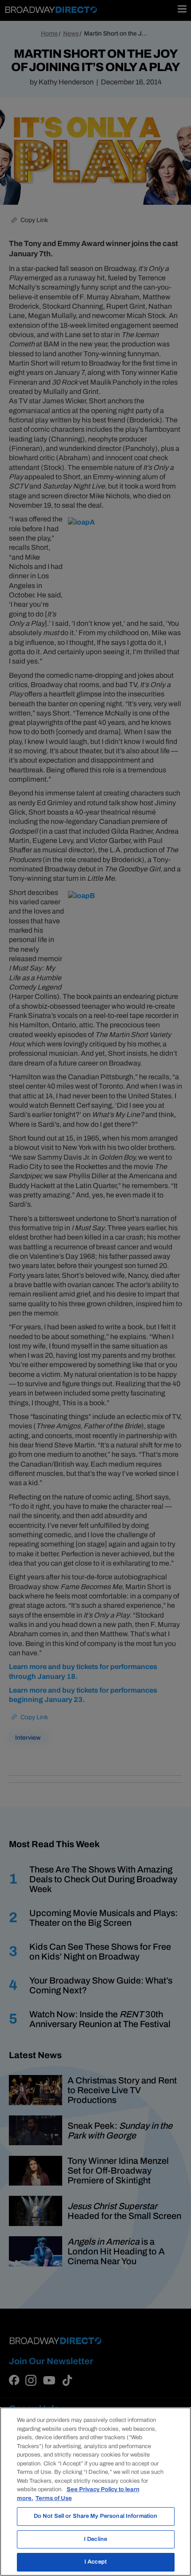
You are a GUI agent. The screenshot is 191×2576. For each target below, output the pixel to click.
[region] (95, 2492)
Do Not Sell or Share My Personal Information (96, 2516)
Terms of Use (54, 2498)
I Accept (95, 2562)
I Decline (95, 2539)
